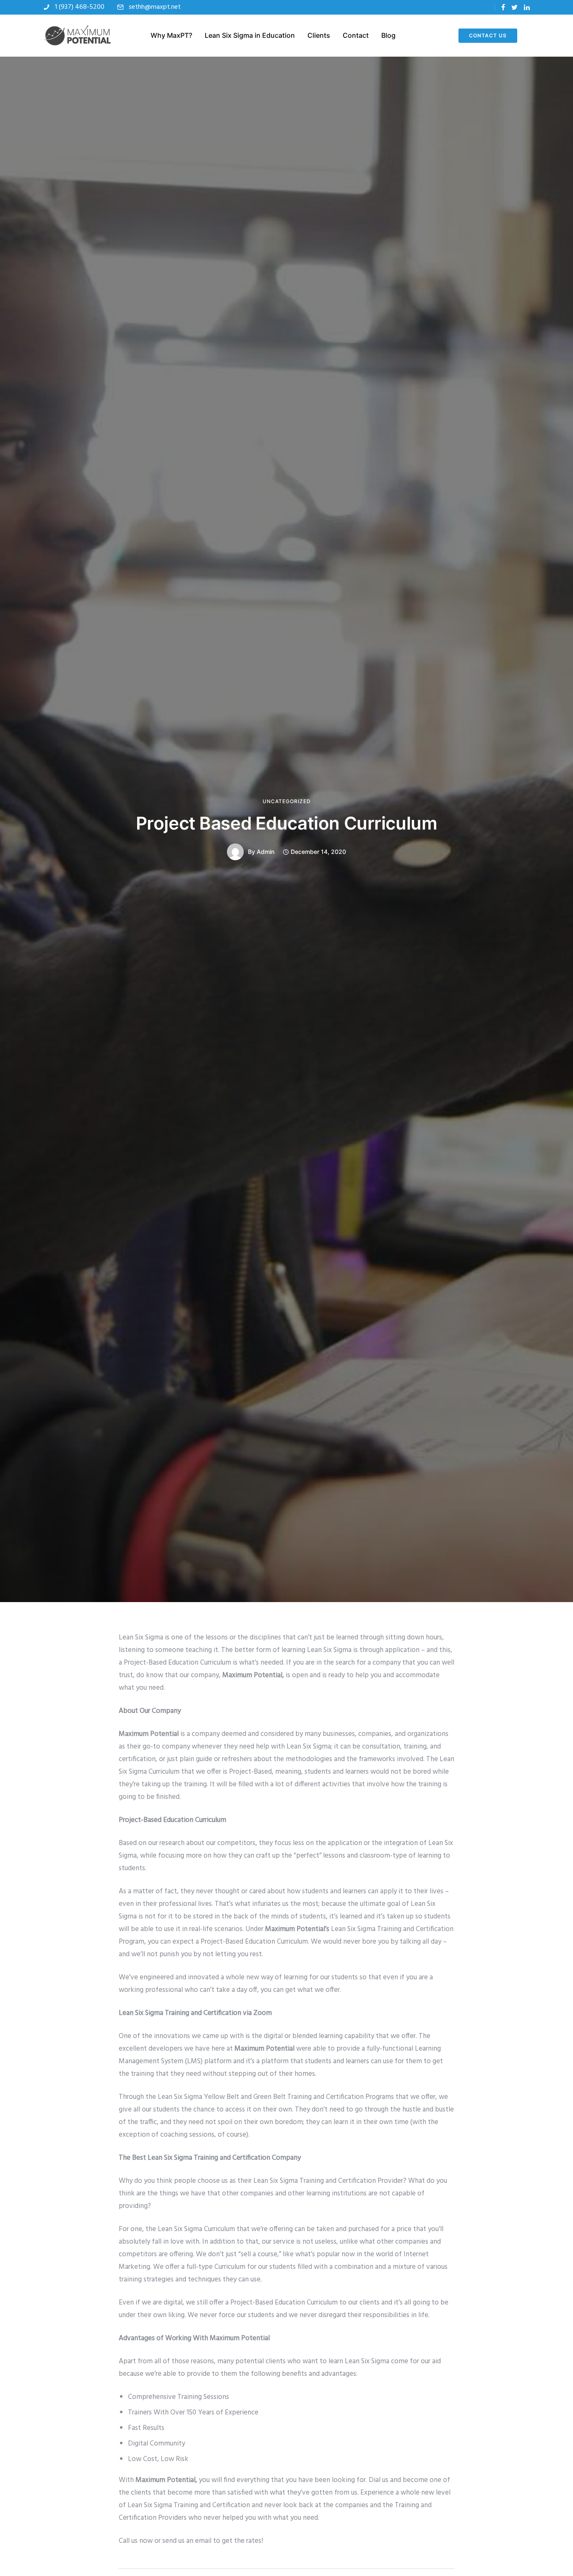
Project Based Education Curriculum (287, 823)
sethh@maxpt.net (155, 7)
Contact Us (488, 35)
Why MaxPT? (171, 35)
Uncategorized (287, 801)
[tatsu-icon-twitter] (514, 7)
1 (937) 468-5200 (80, 7)
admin (266, 852)
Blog (388, 35)
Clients (319, 35)
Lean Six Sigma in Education (250, 35)
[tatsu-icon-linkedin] (527, 7)
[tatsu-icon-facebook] (503, 7)
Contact (356, 35)
